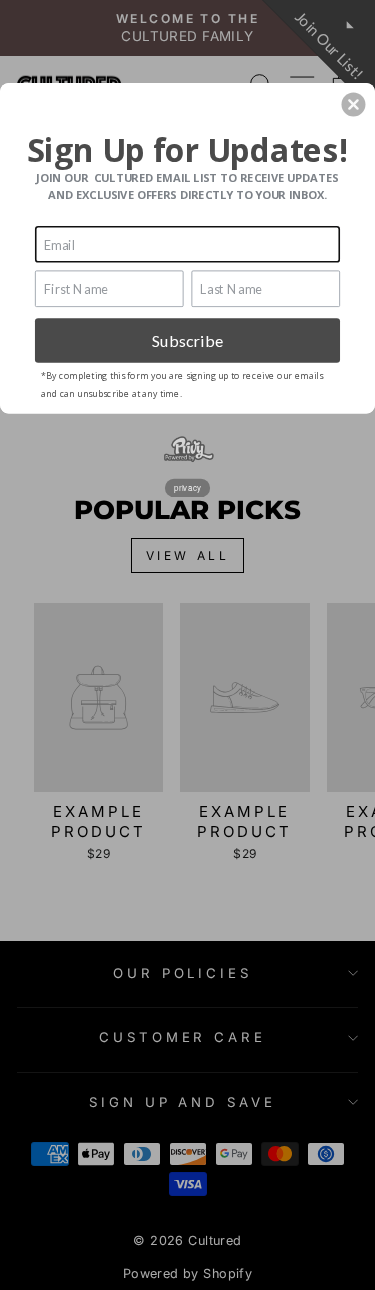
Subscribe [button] (188, 339)
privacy (187, 486)
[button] (353, 104)
